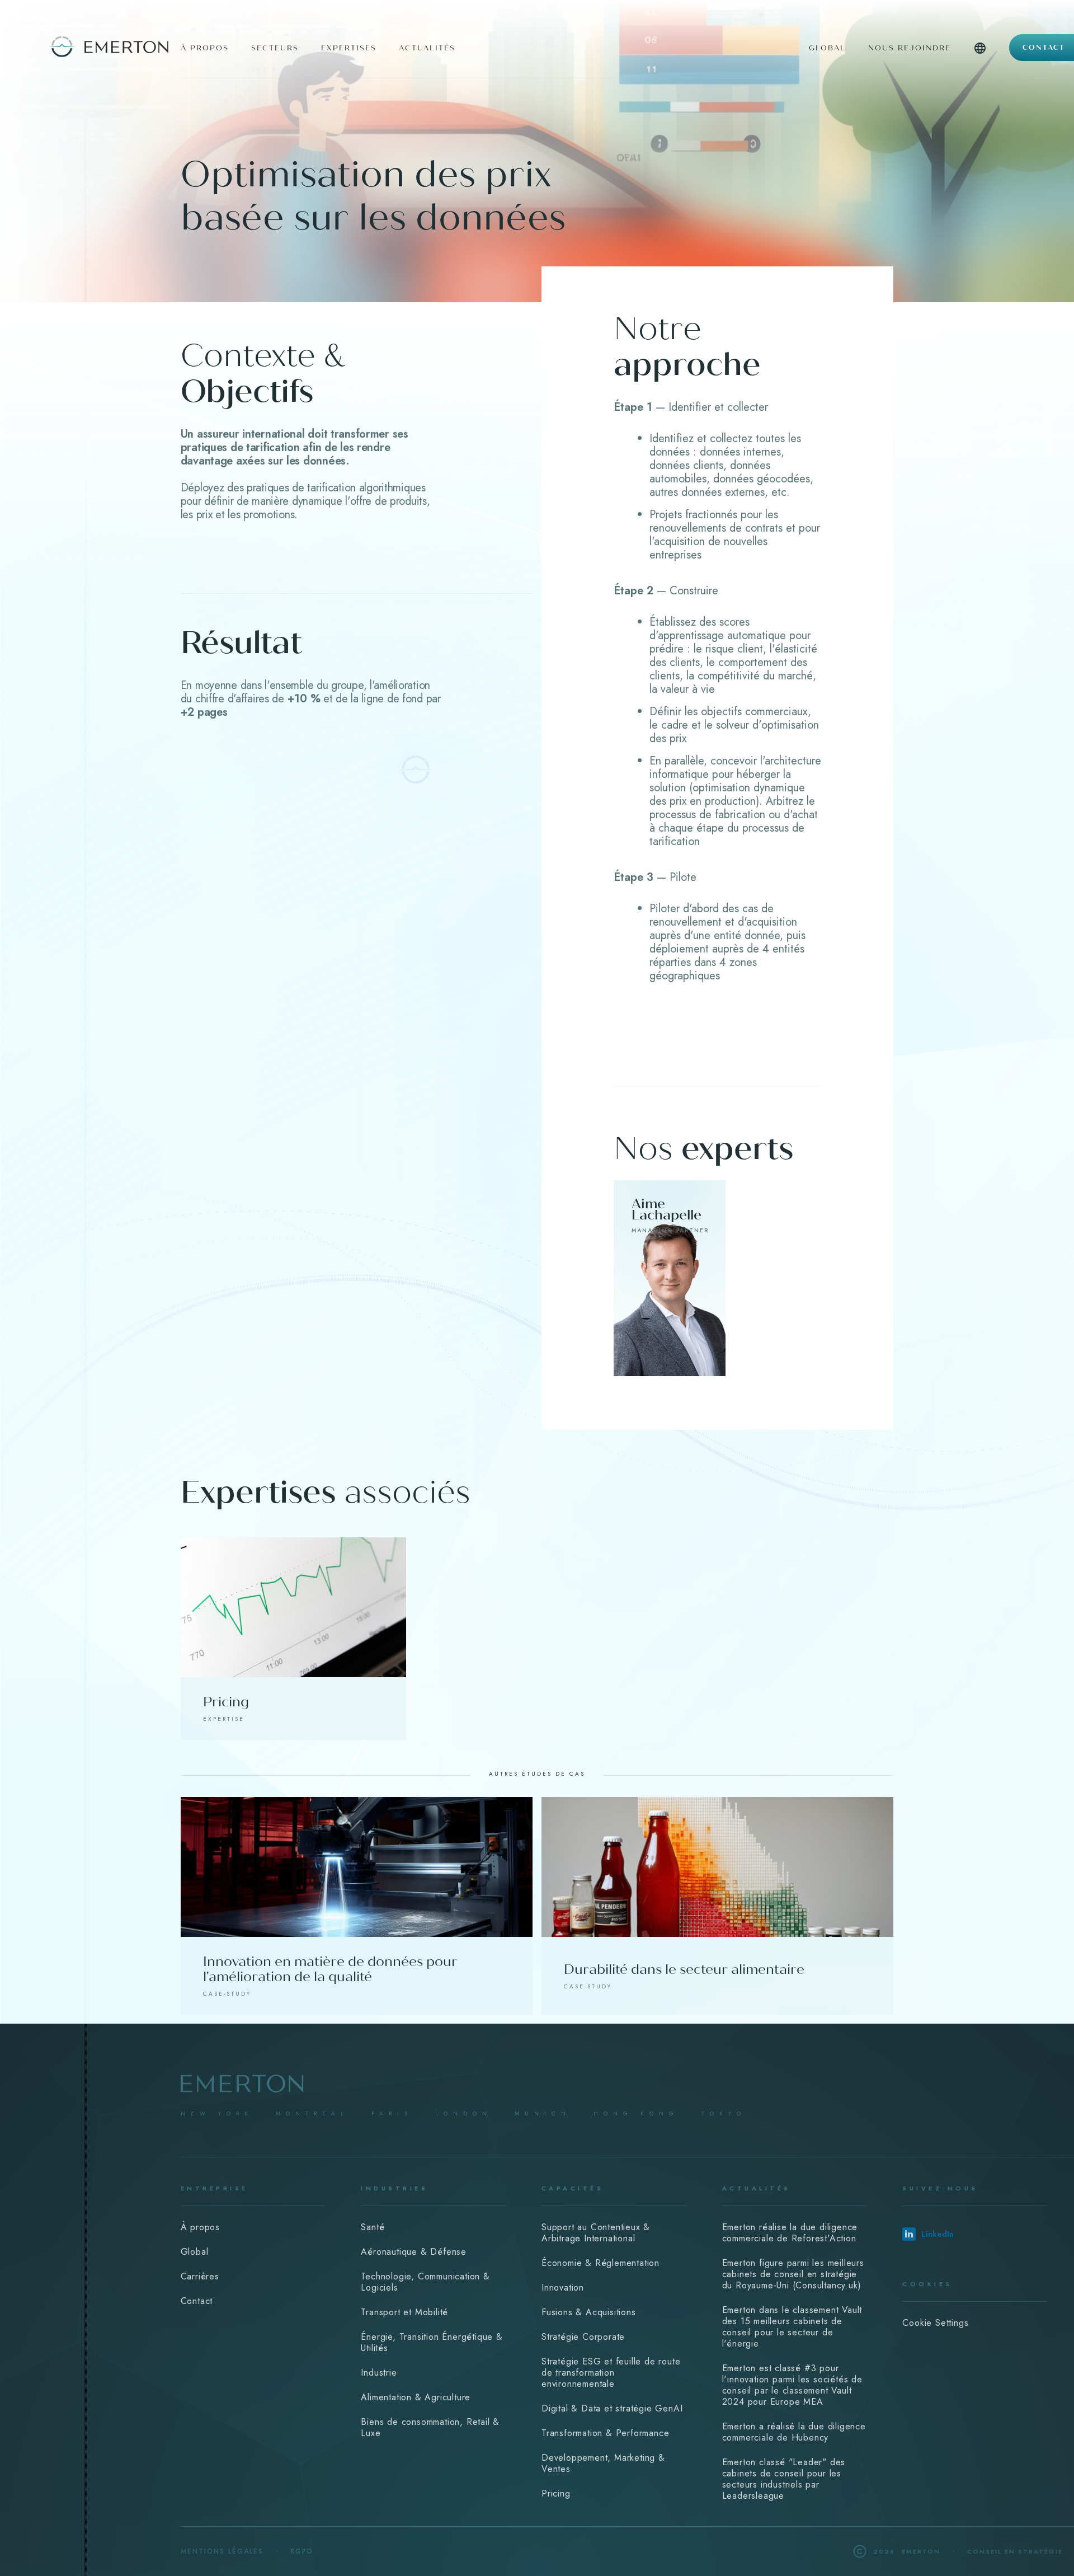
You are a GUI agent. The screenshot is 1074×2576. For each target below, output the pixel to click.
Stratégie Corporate (583, 2337)
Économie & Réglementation (600, 2263)
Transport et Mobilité (404, 2312)
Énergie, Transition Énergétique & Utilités (432, 2342)
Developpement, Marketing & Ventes (603, 2463)
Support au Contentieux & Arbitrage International (596, 2233)
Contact (1044, 48)
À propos (200, 2227)
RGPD (302, 2551)
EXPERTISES (349, 48)
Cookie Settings (935, 2323)
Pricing (556, 2493)
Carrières (200, 2276)
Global (827, 48)
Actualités (427, 48)
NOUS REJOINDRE (910, 48)
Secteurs (275, 48)
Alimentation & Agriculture (416, 2397)
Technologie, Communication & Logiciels (425, 2282)
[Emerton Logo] (86, 45)
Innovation (563, 2288)
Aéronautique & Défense (414, 2252)
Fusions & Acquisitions (589, 2312)
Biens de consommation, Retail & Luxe (430, 2427)
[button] (980, 60)
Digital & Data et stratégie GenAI (612, 2408)
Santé (373, 2227)
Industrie (379, 2373)
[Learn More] (670, 1278)
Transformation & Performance (605, 2433)
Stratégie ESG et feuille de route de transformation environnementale (611, 2373)
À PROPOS (205, 48)
